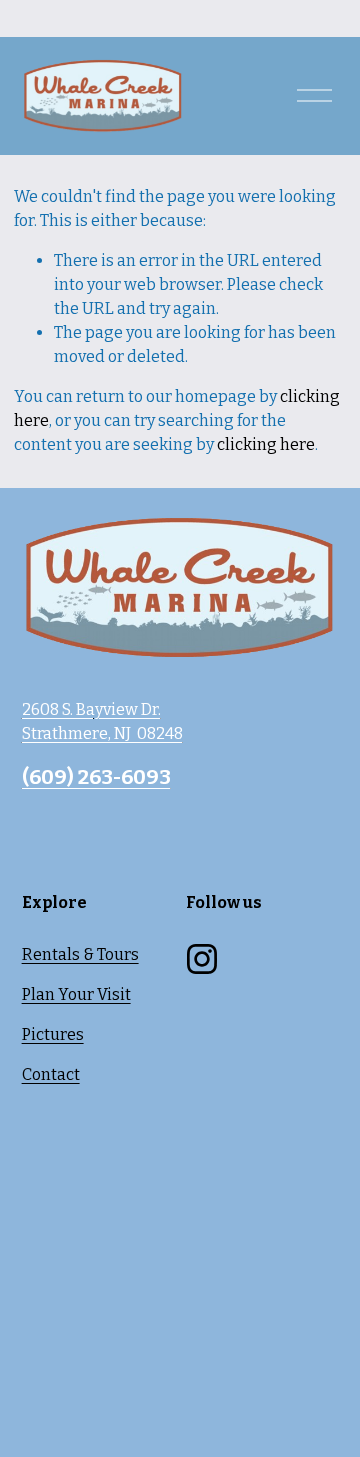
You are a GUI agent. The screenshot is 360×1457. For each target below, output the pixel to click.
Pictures (53, 1034)
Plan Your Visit (76, 994)
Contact (51, 1074)
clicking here (266, 444)
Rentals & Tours (80, 954)
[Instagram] (202, 959)
